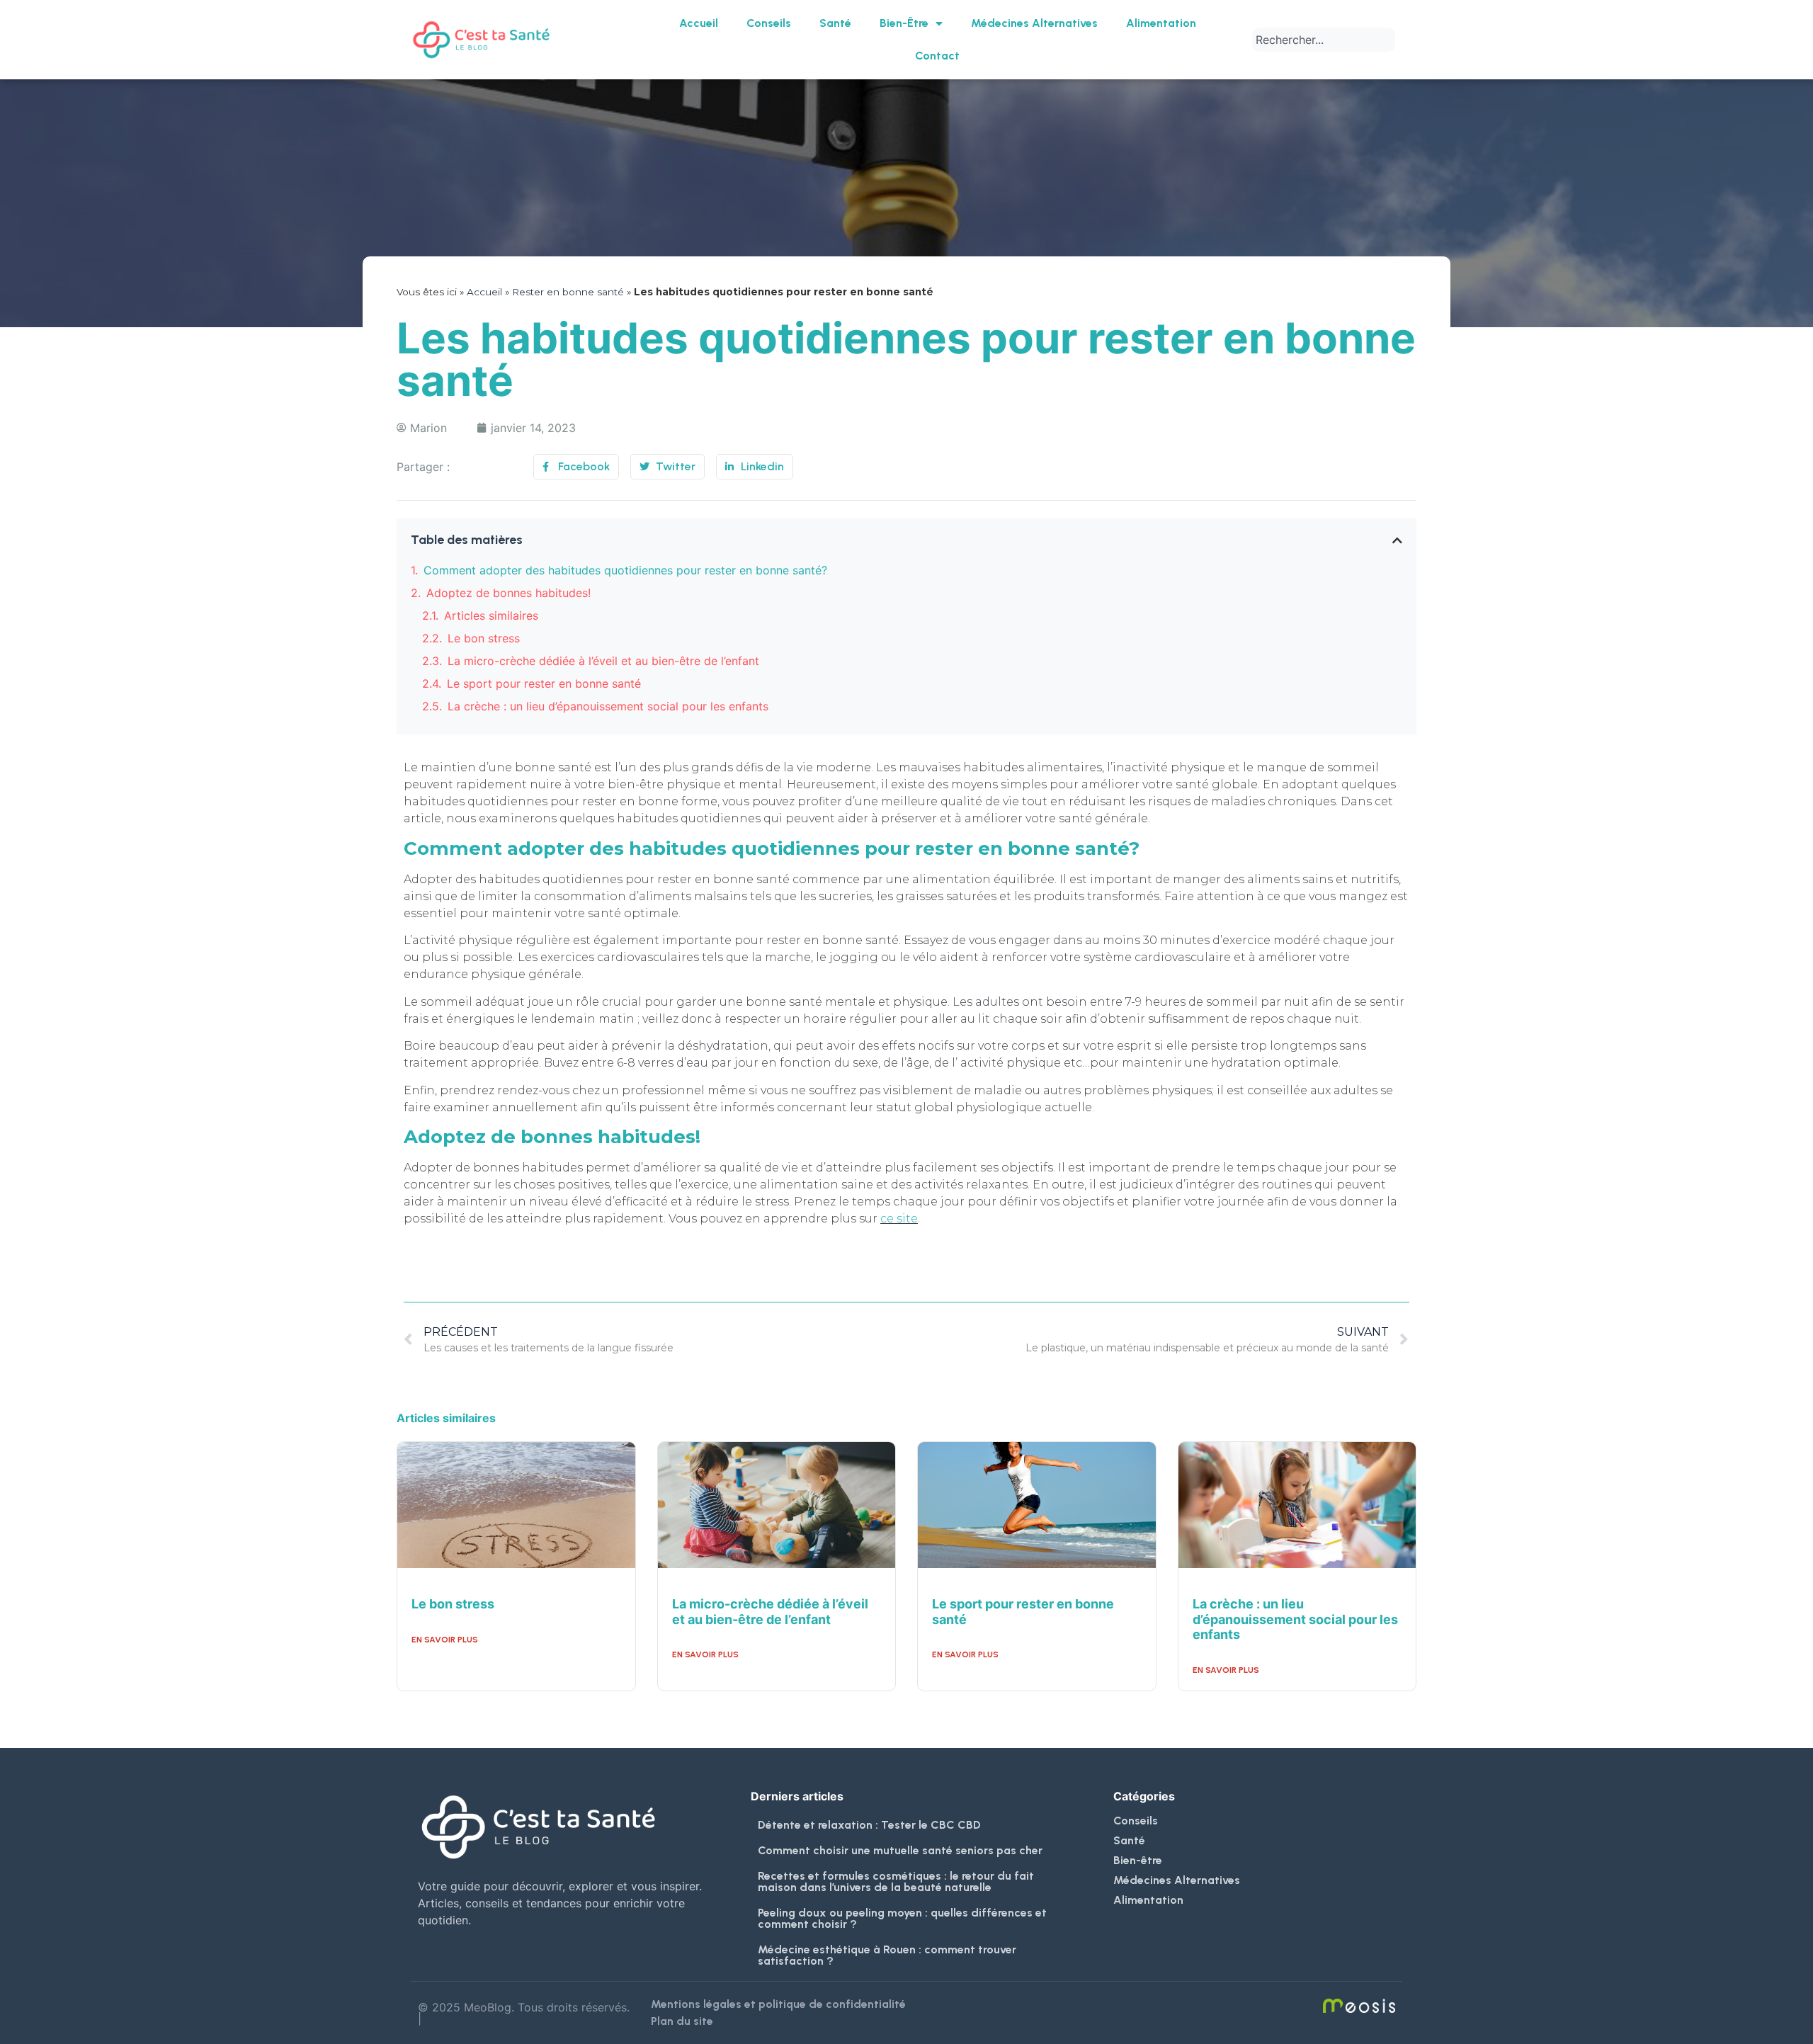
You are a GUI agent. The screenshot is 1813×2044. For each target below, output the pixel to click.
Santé (835, 23)
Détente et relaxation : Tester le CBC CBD (869, 1825)
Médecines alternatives (1034, 23)
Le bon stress (484, 638)
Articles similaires (491, 615)
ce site (899, 1219)
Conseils (769, 23)
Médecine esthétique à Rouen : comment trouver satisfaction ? (887, 1955)
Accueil (699, 23)
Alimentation (1161, 23)
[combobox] (1324, 40)
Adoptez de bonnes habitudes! (508, 593)
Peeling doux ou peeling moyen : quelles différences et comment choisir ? (902, 1918)
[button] (1397, 540)
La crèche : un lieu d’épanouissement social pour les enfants (608, 706)
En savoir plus (445, 1640)
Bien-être (904, 23)
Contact (937, 56)
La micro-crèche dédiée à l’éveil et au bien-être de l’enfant (603, 661)
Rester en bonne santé (568, 292)
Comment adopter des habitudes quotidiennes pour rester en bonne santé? (625, 570)
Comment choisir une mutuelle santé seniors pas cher (900, 1850)
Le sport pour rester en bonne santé (544, 683)
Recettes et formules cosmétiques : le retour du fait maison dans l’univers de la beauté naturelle (896, 1881)
